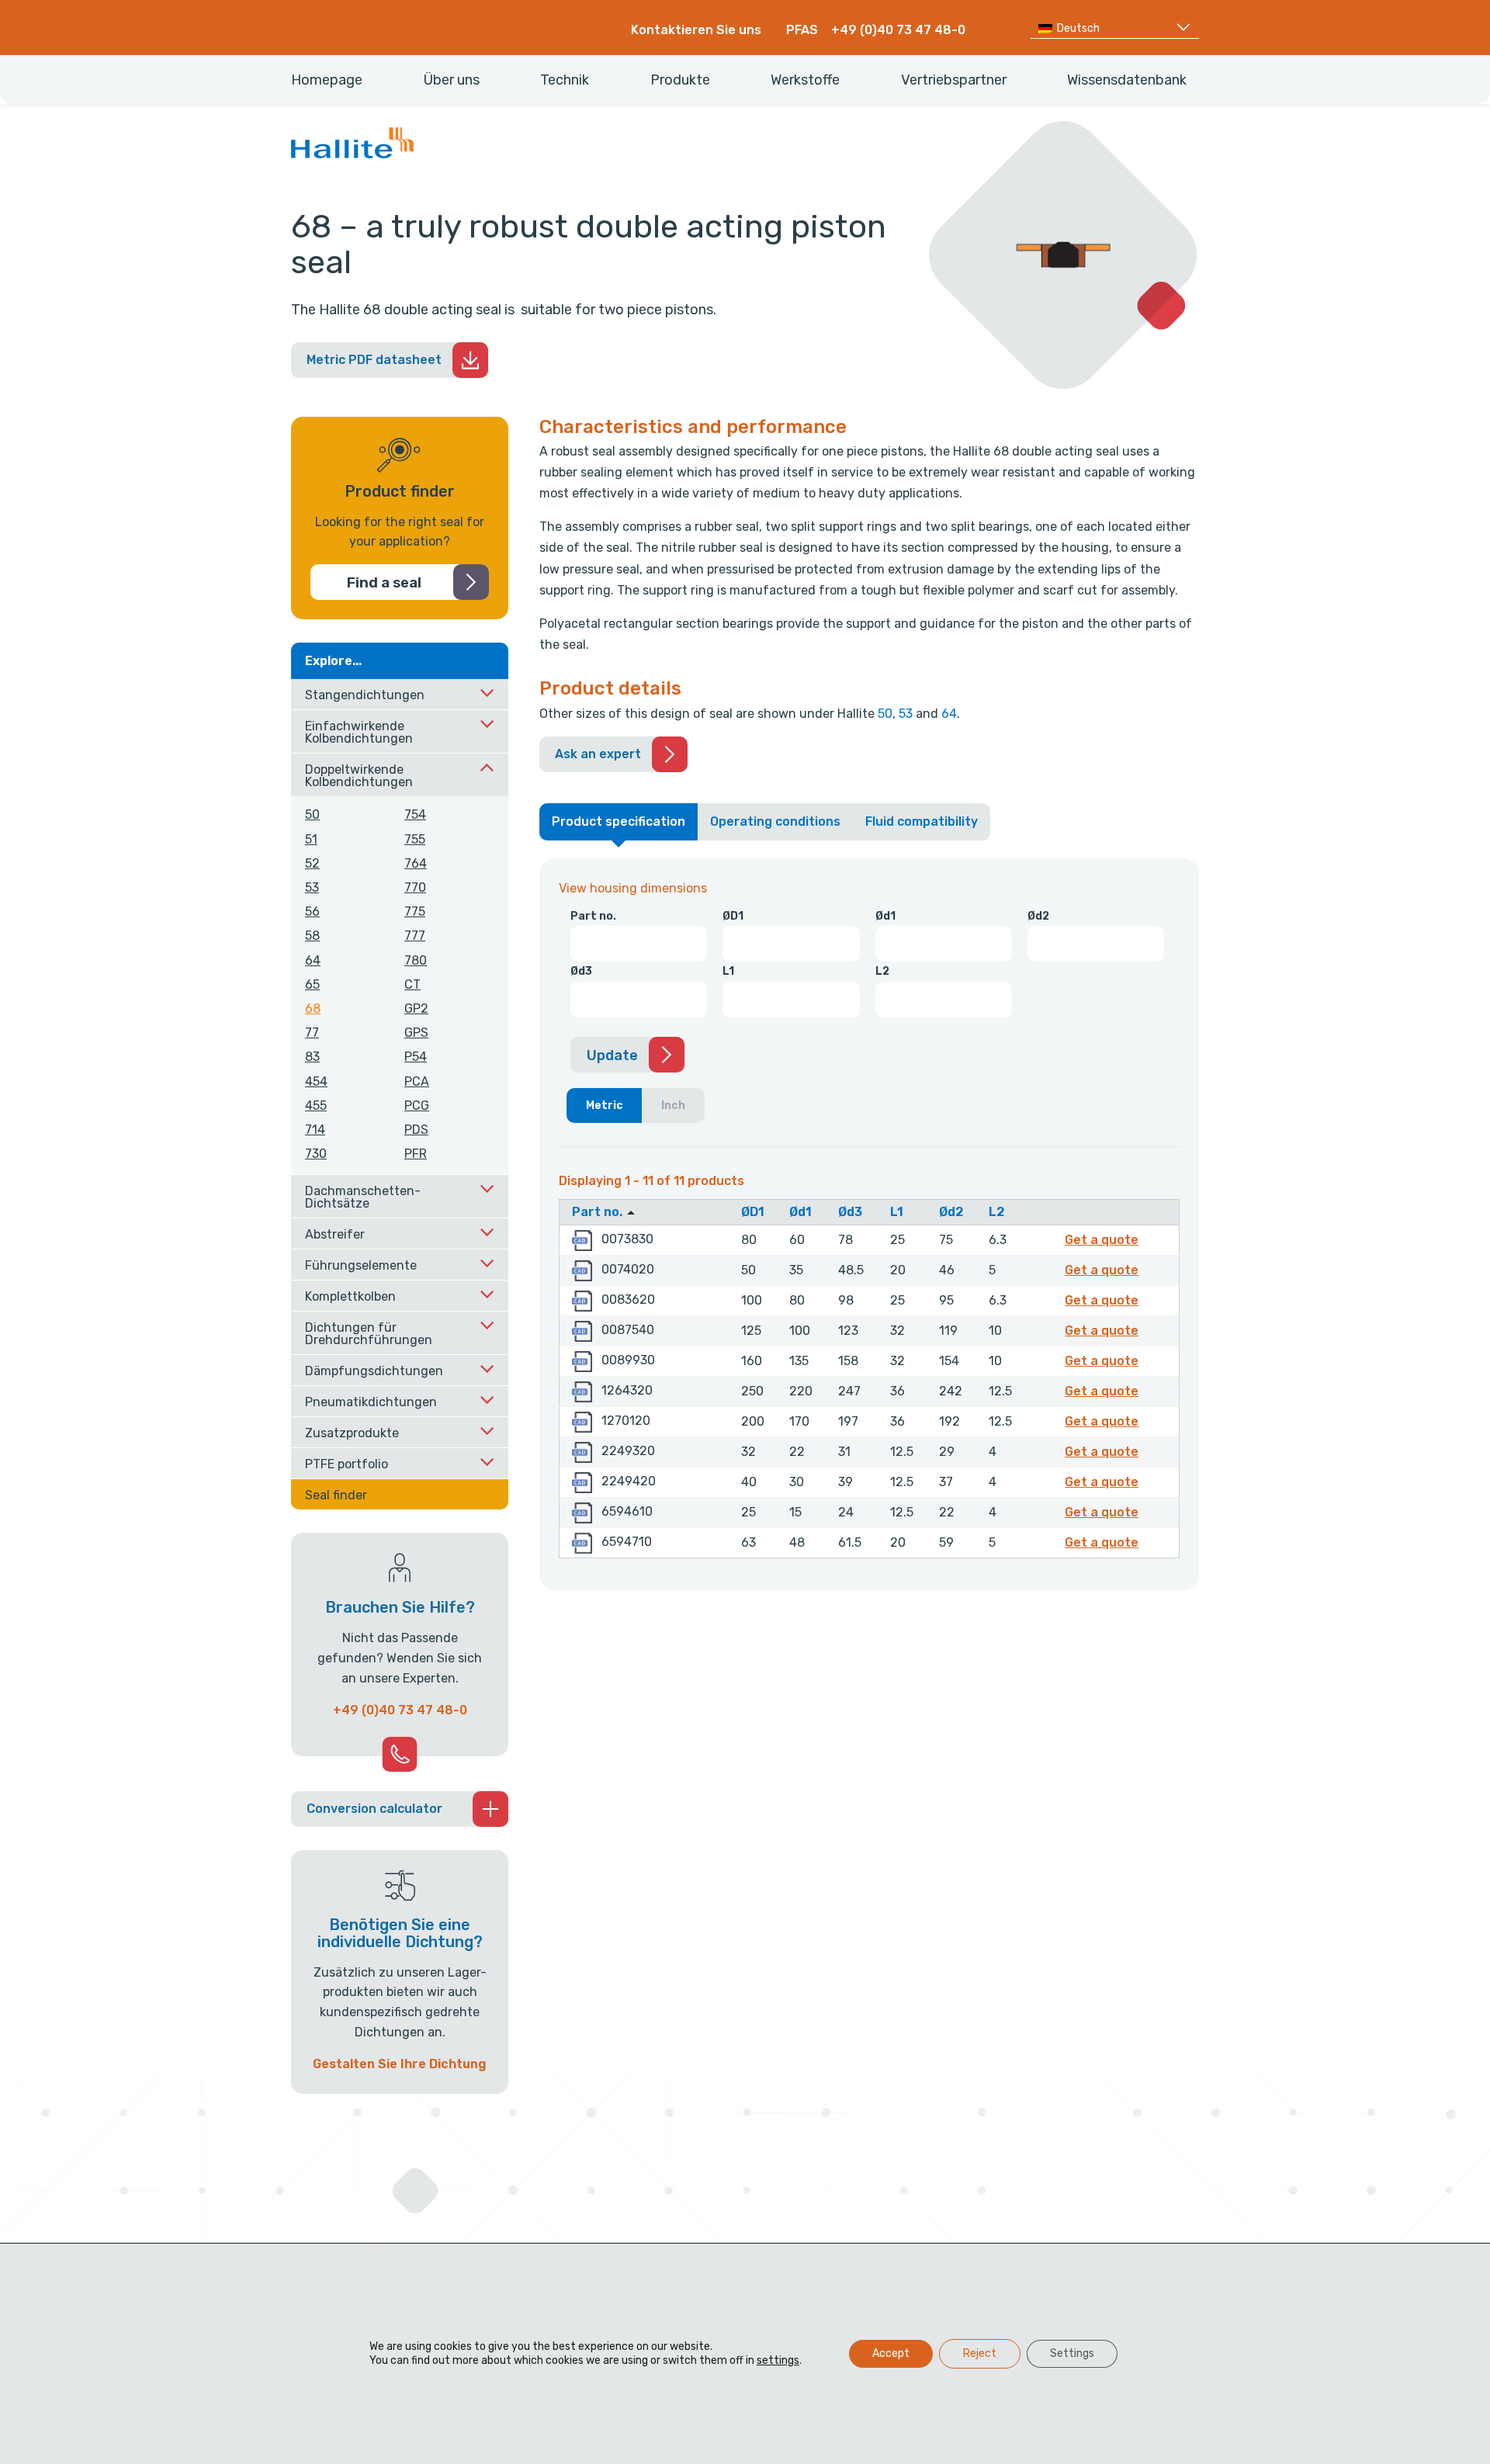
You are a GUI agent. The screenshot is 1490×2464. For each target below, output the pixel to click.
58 (312, 936)
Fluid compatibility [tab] (922, 821)
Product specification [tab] (619, 821)
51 (311, 839)
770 (415, 887)
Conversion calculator (374, 1809)
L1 (728, 971)
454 (316, 1081)
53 (906, 714)
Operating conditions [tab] (775, 821)
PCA (417, 1081)
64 (949, 714)
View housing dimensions (633, 888)
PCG (417, 1106)
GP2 (416, 1008)
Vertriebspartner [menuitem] (954, 80)
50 (885, 714)
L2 (882, 971)
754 (415, 814)
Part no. (593, 916)
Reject (980, 2353)
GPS (416, 1033)
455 (316, 1106)
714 (315, 1130)
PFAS (802, 30)
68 (313, 1008)
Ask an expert (598, 754)
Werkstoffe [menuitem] (805, 80)
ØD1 (733, 916)
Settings (1072, 2353)
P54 (416, 1057)
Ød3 (581, 971)
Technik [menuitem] (565, 80)
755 (415, 839)
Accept (891, 2353)
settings (778, 2360)
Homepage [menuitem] (327, 80)
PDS (416, 1130)
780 (416, 960)
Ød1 (885, 916)
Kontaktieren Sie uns (696, 30)
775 (415, 911)
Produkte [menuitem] (680, 80)
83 (312, 1057)
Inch (673, 1106)
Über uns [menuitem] (452, 80)
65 (312, 984)
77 (312, 1033)
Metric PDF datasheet (374, 360)
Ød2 (1038, 916)
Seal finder (336, 1495)
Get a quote (1104, 1239)
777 (415, 936)
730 (316, 1154)
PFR (416, 1154)
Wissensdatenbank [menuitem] (1127, 80)
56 (312, 911)
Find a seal (384, 583)
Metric (605, 1106)
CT (412, 984)
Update (612, 1055)
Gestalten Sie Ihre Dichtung (400, 2064)
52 (312, 863)
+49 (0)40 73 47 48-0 (898, 30)
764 (416, 863)
